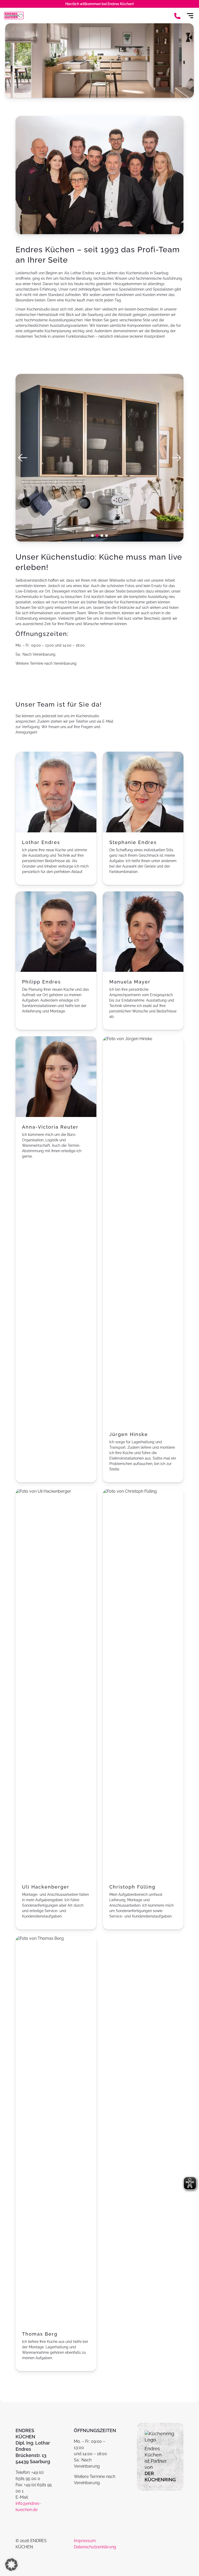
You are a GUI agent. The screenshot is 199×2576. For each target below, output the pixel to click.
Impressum (85, 2541)
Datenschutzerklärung (95, 2547)
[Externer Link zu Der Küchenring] (160, 2440)
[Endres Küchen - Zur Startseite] (14, 16)
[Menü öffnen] (190, 16)
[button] (93, 536)
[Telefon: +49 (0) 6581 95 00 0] (177, 16)
